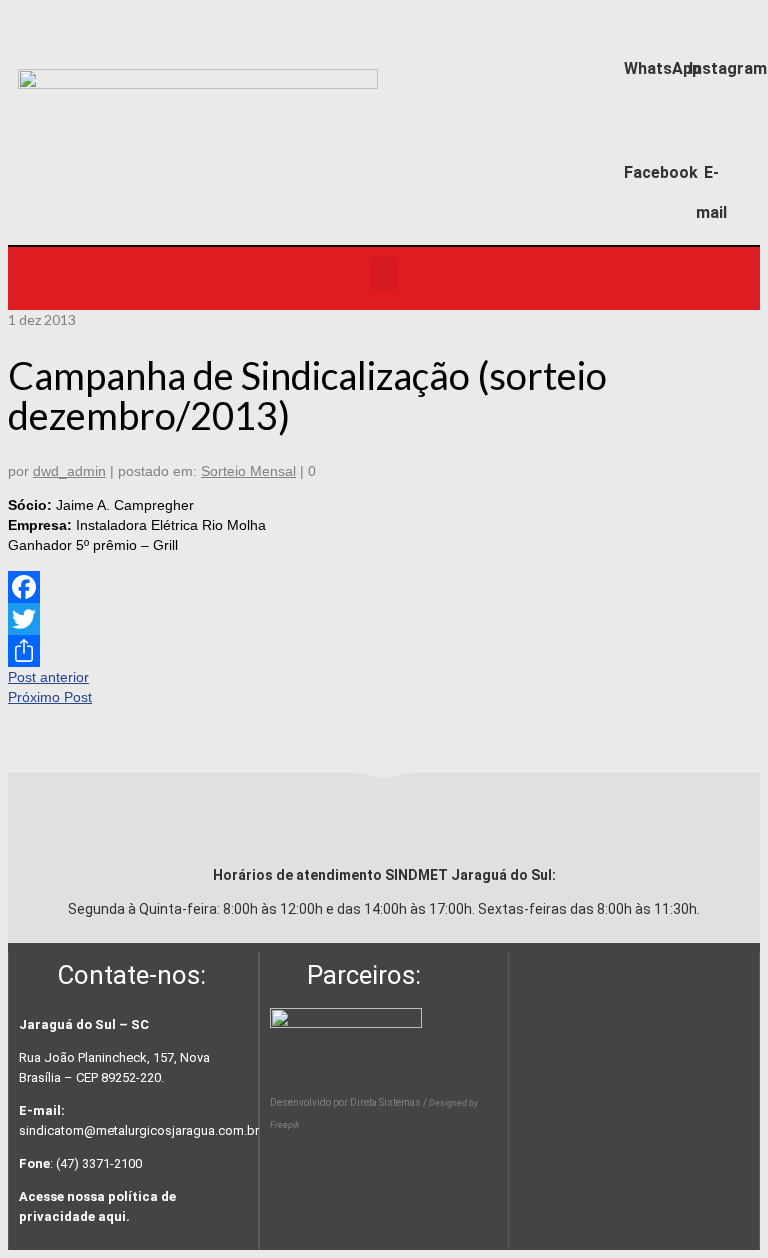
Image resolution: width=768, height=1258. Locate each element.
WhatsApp (662, 68)
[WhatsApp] (646, 26)
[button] (384, 273)
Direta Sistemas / (389, 1102)
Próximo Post (50, 697)
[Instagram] (711, 26)
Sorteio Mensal (248, 471)
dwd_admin (69, 471)
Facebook (661, 172)
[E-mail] (711, 131)
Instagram (728, 68)
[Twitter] (384, 619)
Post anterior (48, 677)
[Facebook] (646, 131)
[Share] (384, 651)
